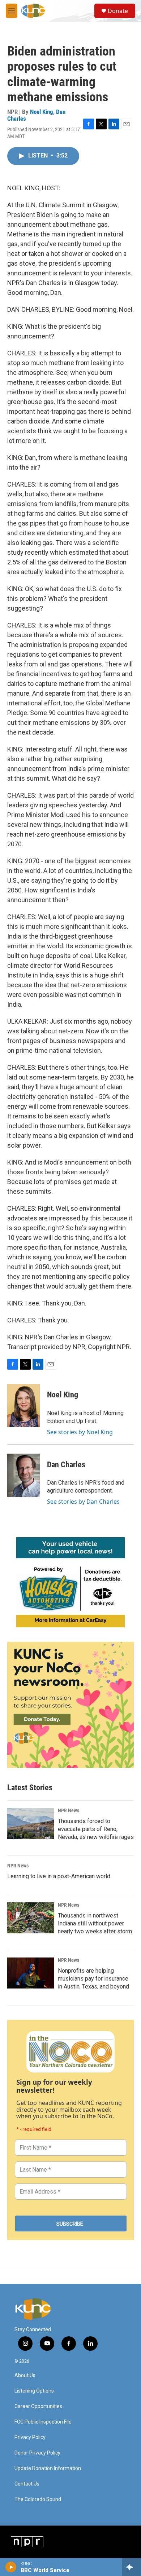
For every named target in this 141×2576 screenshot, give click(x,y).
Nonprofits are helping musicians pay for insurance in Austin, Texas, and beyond (93, 1979)
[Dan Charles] (23, 1475)
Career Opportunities (38, 2406)
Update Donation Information (48, 2468)
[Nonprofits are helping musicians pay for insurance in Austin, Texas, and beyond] (31, 1973)
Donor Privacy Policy (37, 2453)
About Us (25, 2375)
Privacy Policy (30, 2437)
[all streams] (131, 2567)
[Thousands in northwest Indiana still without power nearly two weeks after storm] (31, 1918)
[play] (11, 2567)
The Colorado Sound (38, 2499)
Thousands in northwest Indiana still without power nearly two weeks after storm (95, 1923)
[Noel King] (23, 1406)
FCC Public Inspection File (43, 2422)
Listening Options (34, 2391)
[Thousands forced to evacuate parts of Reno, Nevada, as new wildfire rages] (31, 1823)
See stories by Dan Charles (83, 1502)
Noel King (42, 112)
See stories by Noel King (80, 1432)
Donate (118, 11)
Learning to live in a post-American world (59, 1876)
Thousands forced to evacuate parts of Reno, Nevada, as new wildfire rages (96, 1829)
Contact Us (27, 2484)
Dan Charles (66, 1465)
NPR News (69, 1810)
